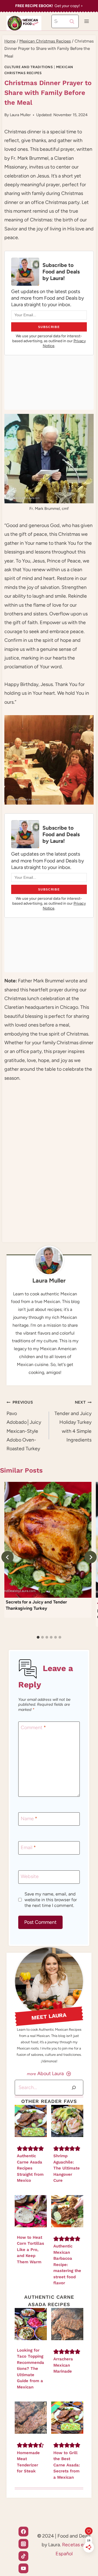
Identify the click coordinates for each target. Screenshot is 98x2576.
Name (29, 1819)
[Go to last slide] (7, 1557)
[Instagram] (23, 2544)
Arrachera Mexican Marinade (63, 2365)
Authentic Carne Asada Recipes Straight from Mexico (30, 2168)
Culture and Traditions (29, 67)
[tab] (38, 1637)
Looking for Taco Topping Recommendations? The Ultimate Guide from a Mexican (30, 2369)
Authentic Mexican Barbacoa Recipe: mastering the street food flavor (67, 2264)
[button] (20, 2148)
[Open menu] (86, 21)
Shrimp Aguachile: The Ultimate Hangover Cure (67, 2168)
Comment (33, 1728)
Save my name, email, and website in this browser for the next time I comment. (51, 1900)
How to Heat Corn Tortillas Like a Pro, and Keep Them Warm (30, 2250)
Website (30, 1877)
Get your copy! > (49, 6)
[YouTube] (23, 2568)
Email (28, 1847)
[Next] (91, 1557)
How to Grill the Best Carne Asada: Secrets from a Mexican (67, 2465)
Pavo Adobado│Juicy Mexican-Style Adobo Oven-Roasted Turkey (24, 1426)
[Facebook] (23, 2532)
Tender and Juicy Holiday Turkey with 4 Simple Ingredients (73, 1421)
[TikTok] (23, 2556)
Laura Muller (20, 115)
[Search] (74, 2088)
